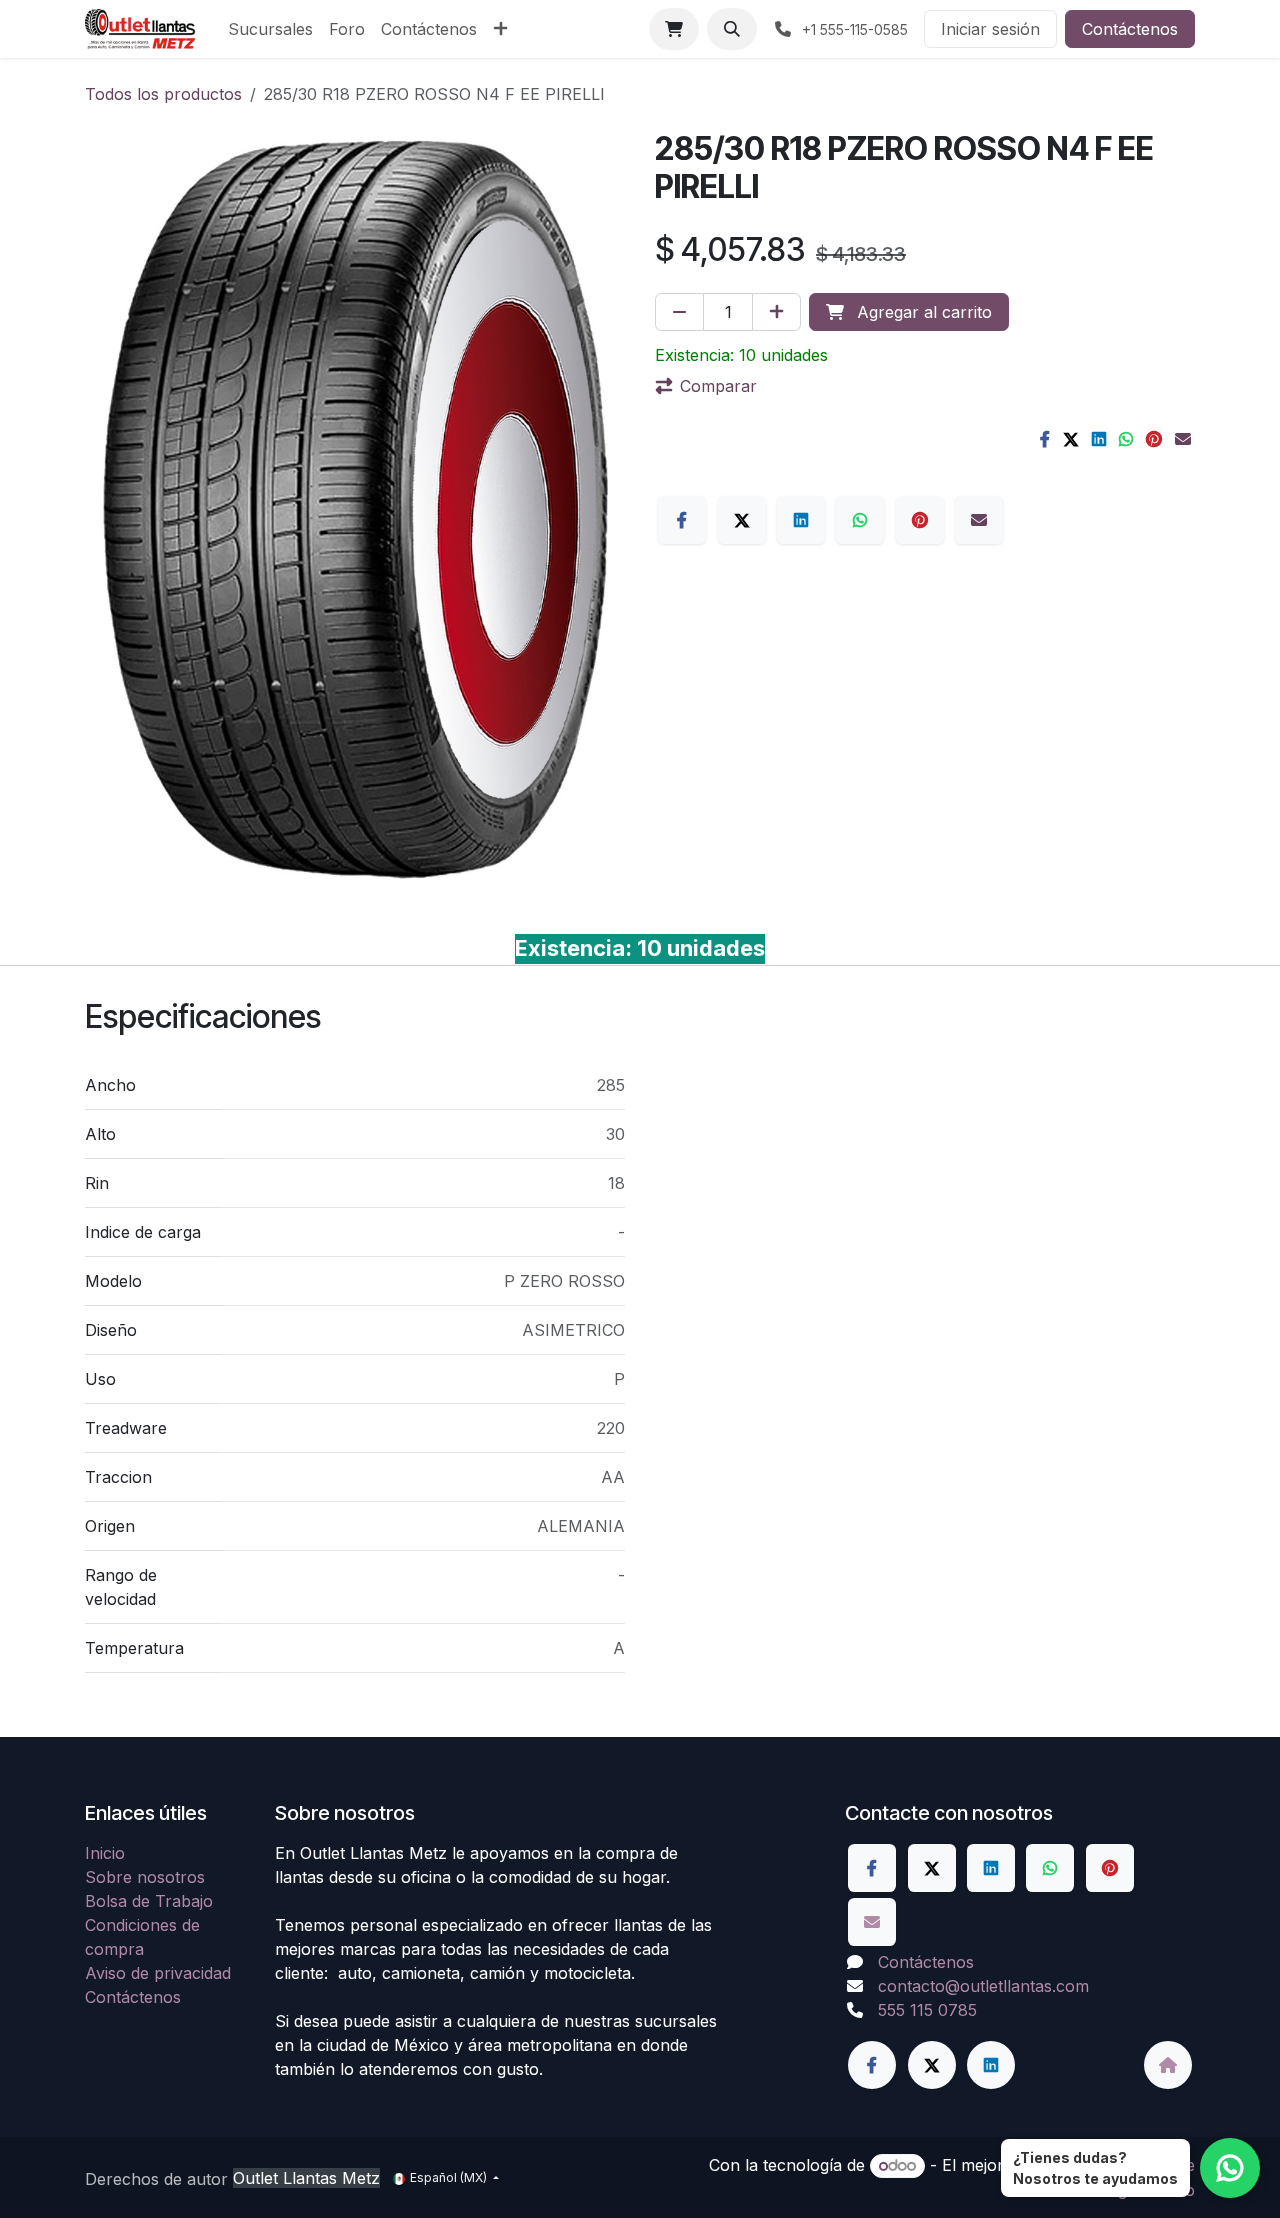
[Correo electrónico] (1183, 439)
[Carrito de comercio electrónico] (674, 29)
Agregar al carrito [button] (922, 312)
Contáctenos (1130, 29)
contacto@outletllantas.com (983, 1986)
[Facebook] (1045, 439)
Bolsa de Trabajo (149, 1901)
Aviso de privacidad (158, 1973)
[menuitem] (270, 29)
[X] (1071, 439)
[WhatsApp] (1126, 439)
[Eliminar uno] (679, 312)
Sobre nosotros (145, 1877)
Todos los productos (163, 94)
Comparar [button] (718, 386)
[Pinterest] (1154, 439)
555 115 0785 (927, 2010)
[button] (732, 29)
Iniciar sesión (990, 29)
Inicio (105, 1853)
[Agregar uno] (776, 312)
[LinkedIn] (1099, 439)
